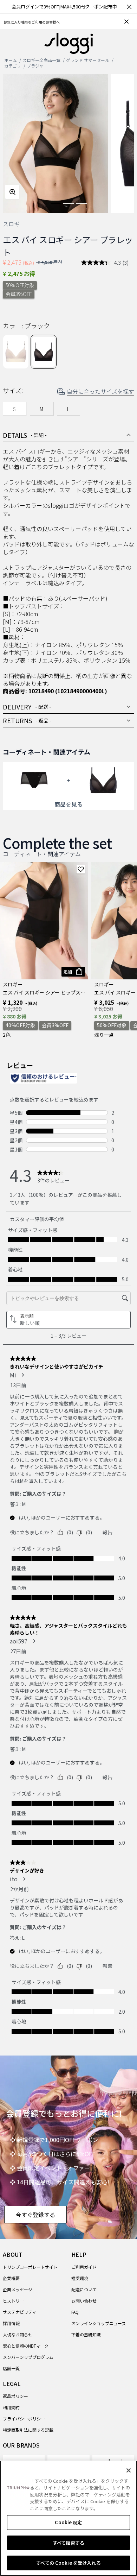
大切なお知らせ (18, 2334)
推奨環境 (80, 2278)
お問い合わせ (84, 2301)
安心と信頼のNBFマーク (26, 2346)
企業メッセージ (18, 2289)
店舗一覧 (11, 2368)
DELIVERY (27, 707)
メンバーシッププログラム (28, 2357)
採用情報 (11, 2323)
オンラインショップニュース (99, 2323)
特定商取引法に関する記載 (28, 2430)
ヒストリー (13, 2301)
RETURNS (27, 720)
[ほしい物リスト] (81, 869)
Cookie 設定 (68, 2522)
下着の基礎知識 (86, 2334)
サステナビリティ (19, 2312)
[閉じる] (129, 2470)
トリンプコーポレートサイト (30, 2267)
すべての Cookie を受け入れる (68, 2563)
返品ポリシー (15, 2396)
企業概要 (11, 2278)
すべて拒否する (68, 2543)
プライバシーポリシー (24, 2419)
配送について (84, 2289)
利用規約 (11, 2407)
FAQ (75, 2312)
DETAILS (25, 435)
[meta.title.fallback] (69, 43)
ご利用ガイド (84, 2267)
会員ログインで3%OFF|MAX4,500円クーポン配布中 (64, 7)
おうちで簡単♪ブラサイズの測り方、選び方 (39, 22)
